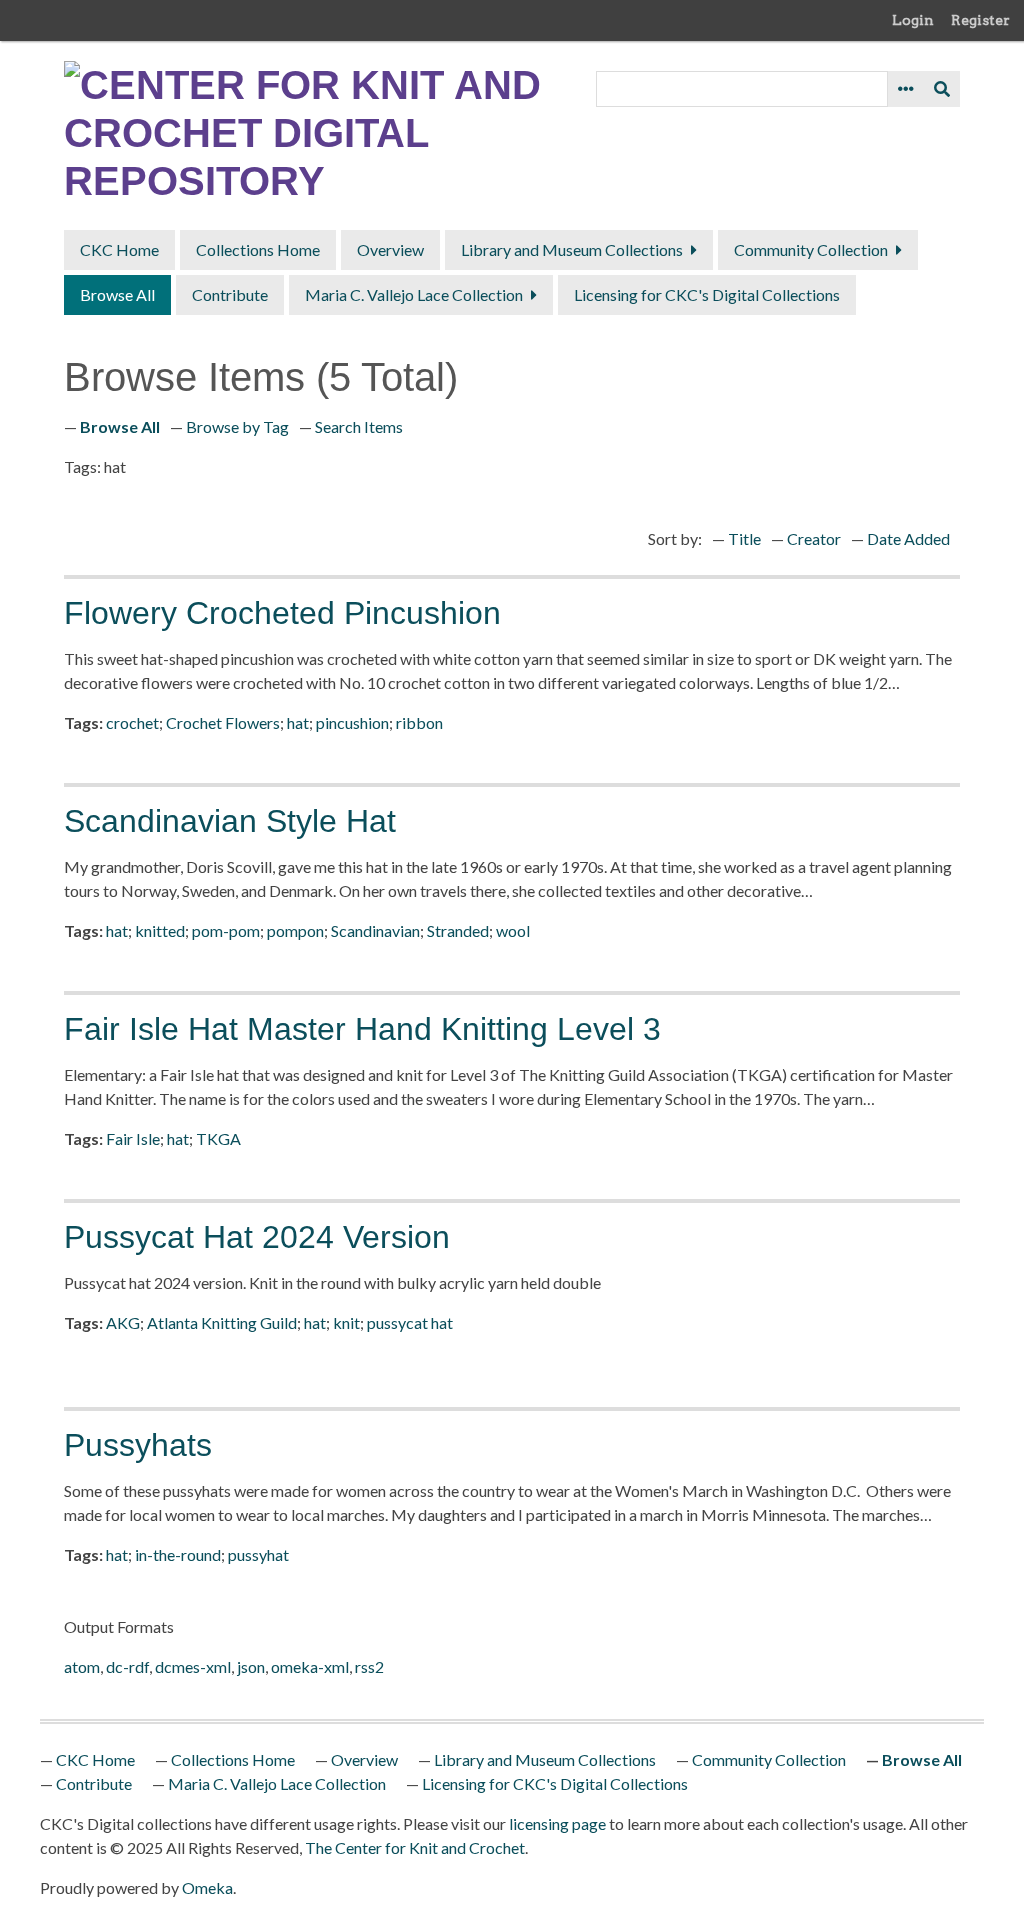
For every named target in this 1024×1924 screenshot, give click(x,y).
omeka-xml (310, 1666)
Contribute (230, 294)
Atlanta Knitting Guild (222, 1322)
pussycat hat (410, 1322)
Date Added (908, 538)
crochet (132, 722)
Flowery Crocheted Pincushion (282, 613)
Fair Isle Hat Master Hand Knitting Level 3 (362, 1029)
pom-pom (226, 930)
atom (82, 1666)
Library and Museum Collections (572, 249)
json (251, 1666)
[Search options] (906, 89)
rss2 (369, 1666)
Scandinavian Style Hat (230, 821)
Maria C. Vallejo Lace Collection (414, 294)
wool (513, 930)
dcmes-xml (193, 1666)
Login (913, 20)
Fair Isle (133, 1138)
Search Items (359, 426)
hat (298, 722)
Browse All (117, 294)
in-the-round (178, 1554)
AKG (123, 1322)
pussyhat (258, 1554)
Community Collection (811, 249)
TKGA (218, 1138)
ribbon (419, 722)
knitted (160, 930)
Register (980, 20)
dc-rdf (127, 1666)
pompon (295, 930)
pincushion (352, 722)
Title (744, 538)
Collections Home (258, 249)
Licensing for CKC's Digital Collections (707, 294)
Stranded (458, 930)
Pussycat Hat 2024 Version (257, 1237)
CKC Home (119, 249)
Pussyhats (138, 1445)
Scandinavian (375, 930)
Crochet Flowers (223, 722)
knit (346, 1322)
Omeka (207, 1887)
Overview (390, 249)
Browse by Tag (237, 426)
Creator (814, 538)
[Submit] (942, 89)
